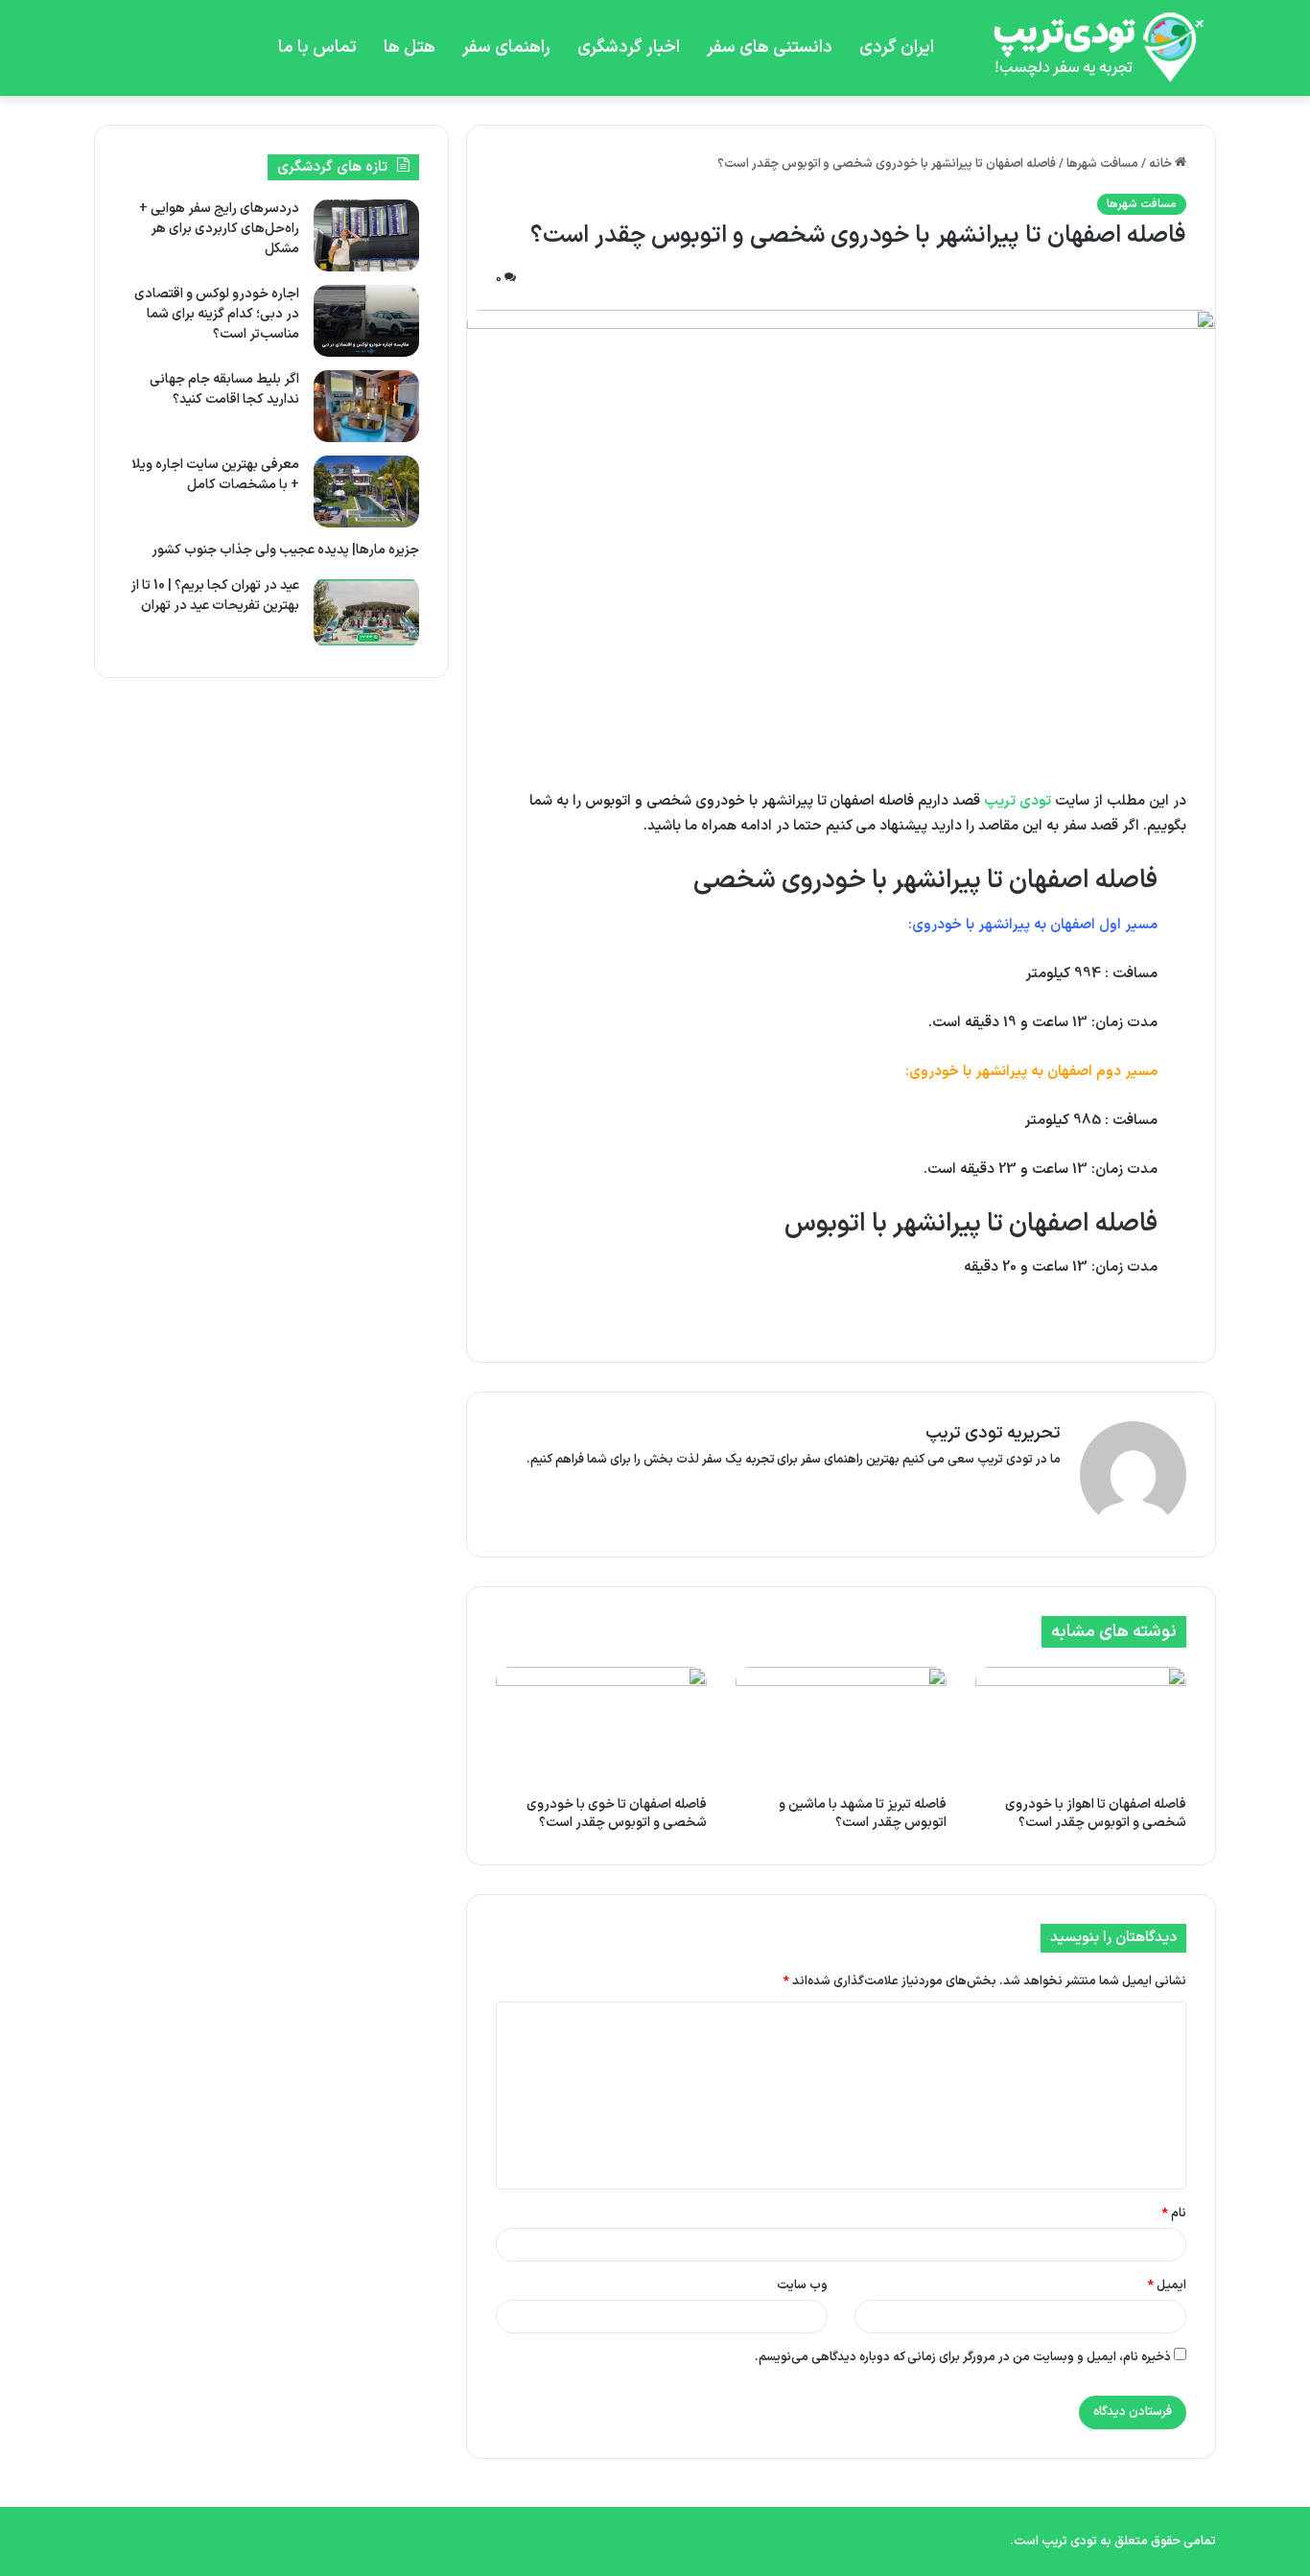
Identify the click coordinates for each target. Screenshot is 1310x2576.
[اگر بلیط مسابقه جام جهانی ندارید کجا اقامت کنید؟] (366, 406)
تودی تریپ (1018, 801)
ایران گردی (897, 47)
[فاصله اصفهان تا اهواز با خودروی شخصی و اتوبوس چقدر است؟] (1081, 1726)
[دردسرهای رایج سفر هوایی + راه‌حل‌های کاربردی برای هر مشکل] (366, 235)
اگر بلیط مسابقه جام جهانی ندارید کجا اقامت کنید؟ (224, 389)
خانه (1162, 164)
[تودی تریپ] (1091, 48)
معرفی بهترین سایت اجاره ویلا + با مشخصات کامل (215, 475)
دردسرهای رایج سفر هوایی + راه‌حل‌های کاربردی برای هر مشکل (219, 229)
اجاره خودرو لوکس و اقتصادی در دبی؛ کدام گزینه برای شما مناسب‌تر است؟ (217, 314)
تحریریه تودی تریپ (993, 1433)
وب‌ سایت (802, 2285)
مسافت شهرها (1102, 164)
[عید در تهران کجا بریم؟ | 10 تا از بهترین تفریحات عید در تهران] (366, 612)
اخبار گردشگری (629, 47)
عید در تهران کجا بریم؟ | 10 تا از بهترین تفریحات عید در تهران (215, 596)
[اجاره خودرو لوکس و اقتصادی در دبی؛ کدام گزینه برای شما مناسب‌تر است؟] (366, 321)
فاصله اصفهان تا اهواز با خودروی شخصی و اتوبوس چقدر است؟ (1096, 1814)
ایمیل (1167, 2285)
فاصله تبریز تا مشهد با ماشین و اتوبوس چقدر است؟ (863, 1814)
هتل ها (409, 47)
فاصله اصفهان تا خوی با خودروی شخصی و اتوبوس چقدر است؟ (617, 1814)
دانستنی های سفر (770, 47)
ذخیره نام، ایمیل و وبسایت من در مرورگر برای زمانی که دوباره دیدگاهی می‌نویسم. (963, 2357)
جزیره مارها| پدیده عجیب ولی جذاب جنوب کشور (285, 550)
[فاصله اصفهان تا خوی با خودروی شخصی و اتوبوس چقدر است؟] (601, 1726)
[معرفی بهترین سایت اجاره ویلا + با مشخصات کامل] (366, 492)
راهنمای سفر (506, 47)
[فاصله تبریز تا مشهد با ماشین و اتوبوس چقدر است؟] (841, 1726)
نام (1174, 2213)
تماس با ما (317, 47)
